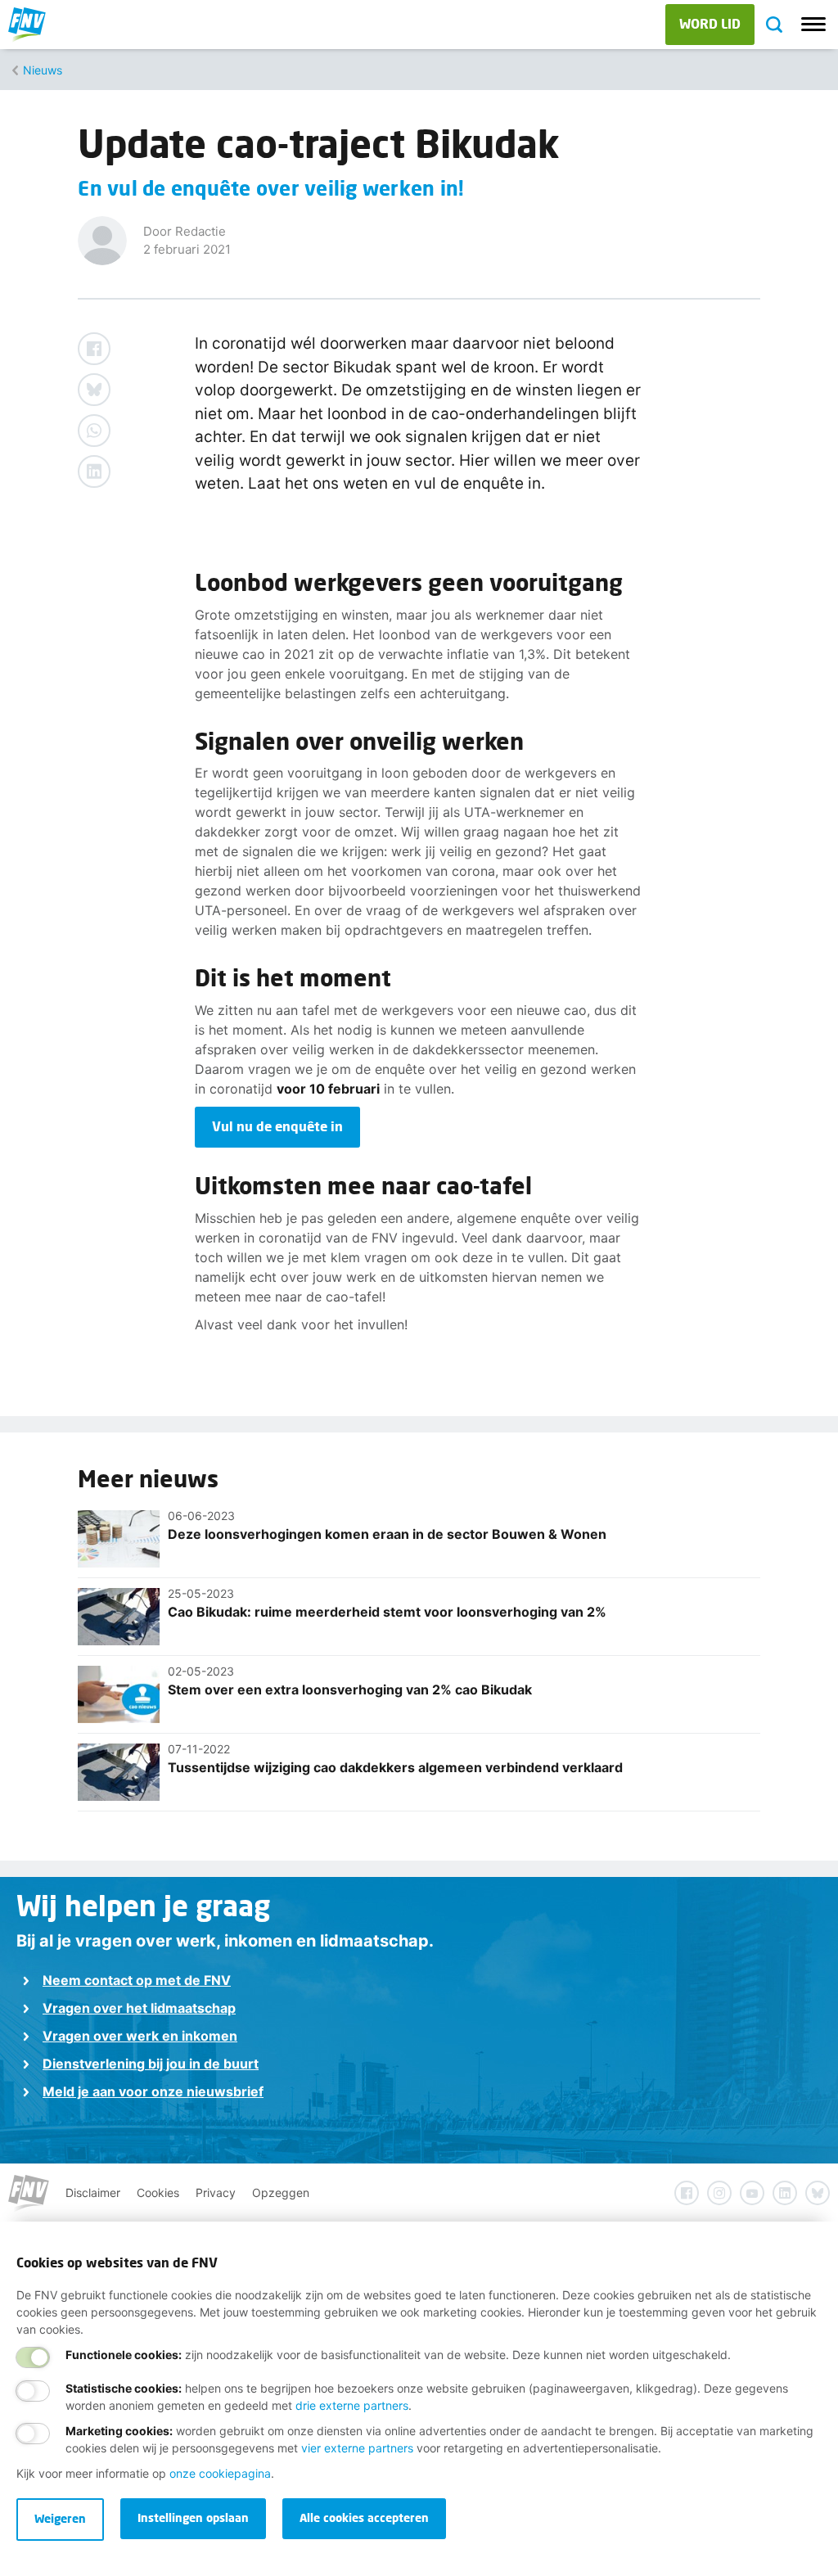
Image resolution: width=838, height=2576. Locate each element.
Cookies (158, 2193)
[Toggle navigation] (813, 25)
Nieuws (43, 70)
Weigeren (60, 2518)
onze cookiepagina (220, 2473)
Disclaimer (93, 2193)
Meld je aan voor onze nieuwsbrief (153, 2091)
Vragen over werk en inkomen (140, 2036)
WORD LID (710, 23)
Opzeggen (281, 2193)
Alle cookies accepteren (364, 2517)
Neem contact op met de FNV (137, 1980)
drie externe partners (352, 2405)
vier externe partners (357, 2448)
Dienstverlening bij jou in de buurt (151, 2064)
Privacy (216, 2193)
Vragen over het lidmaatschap (139, 2008)
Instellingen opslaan (193, 2517)
